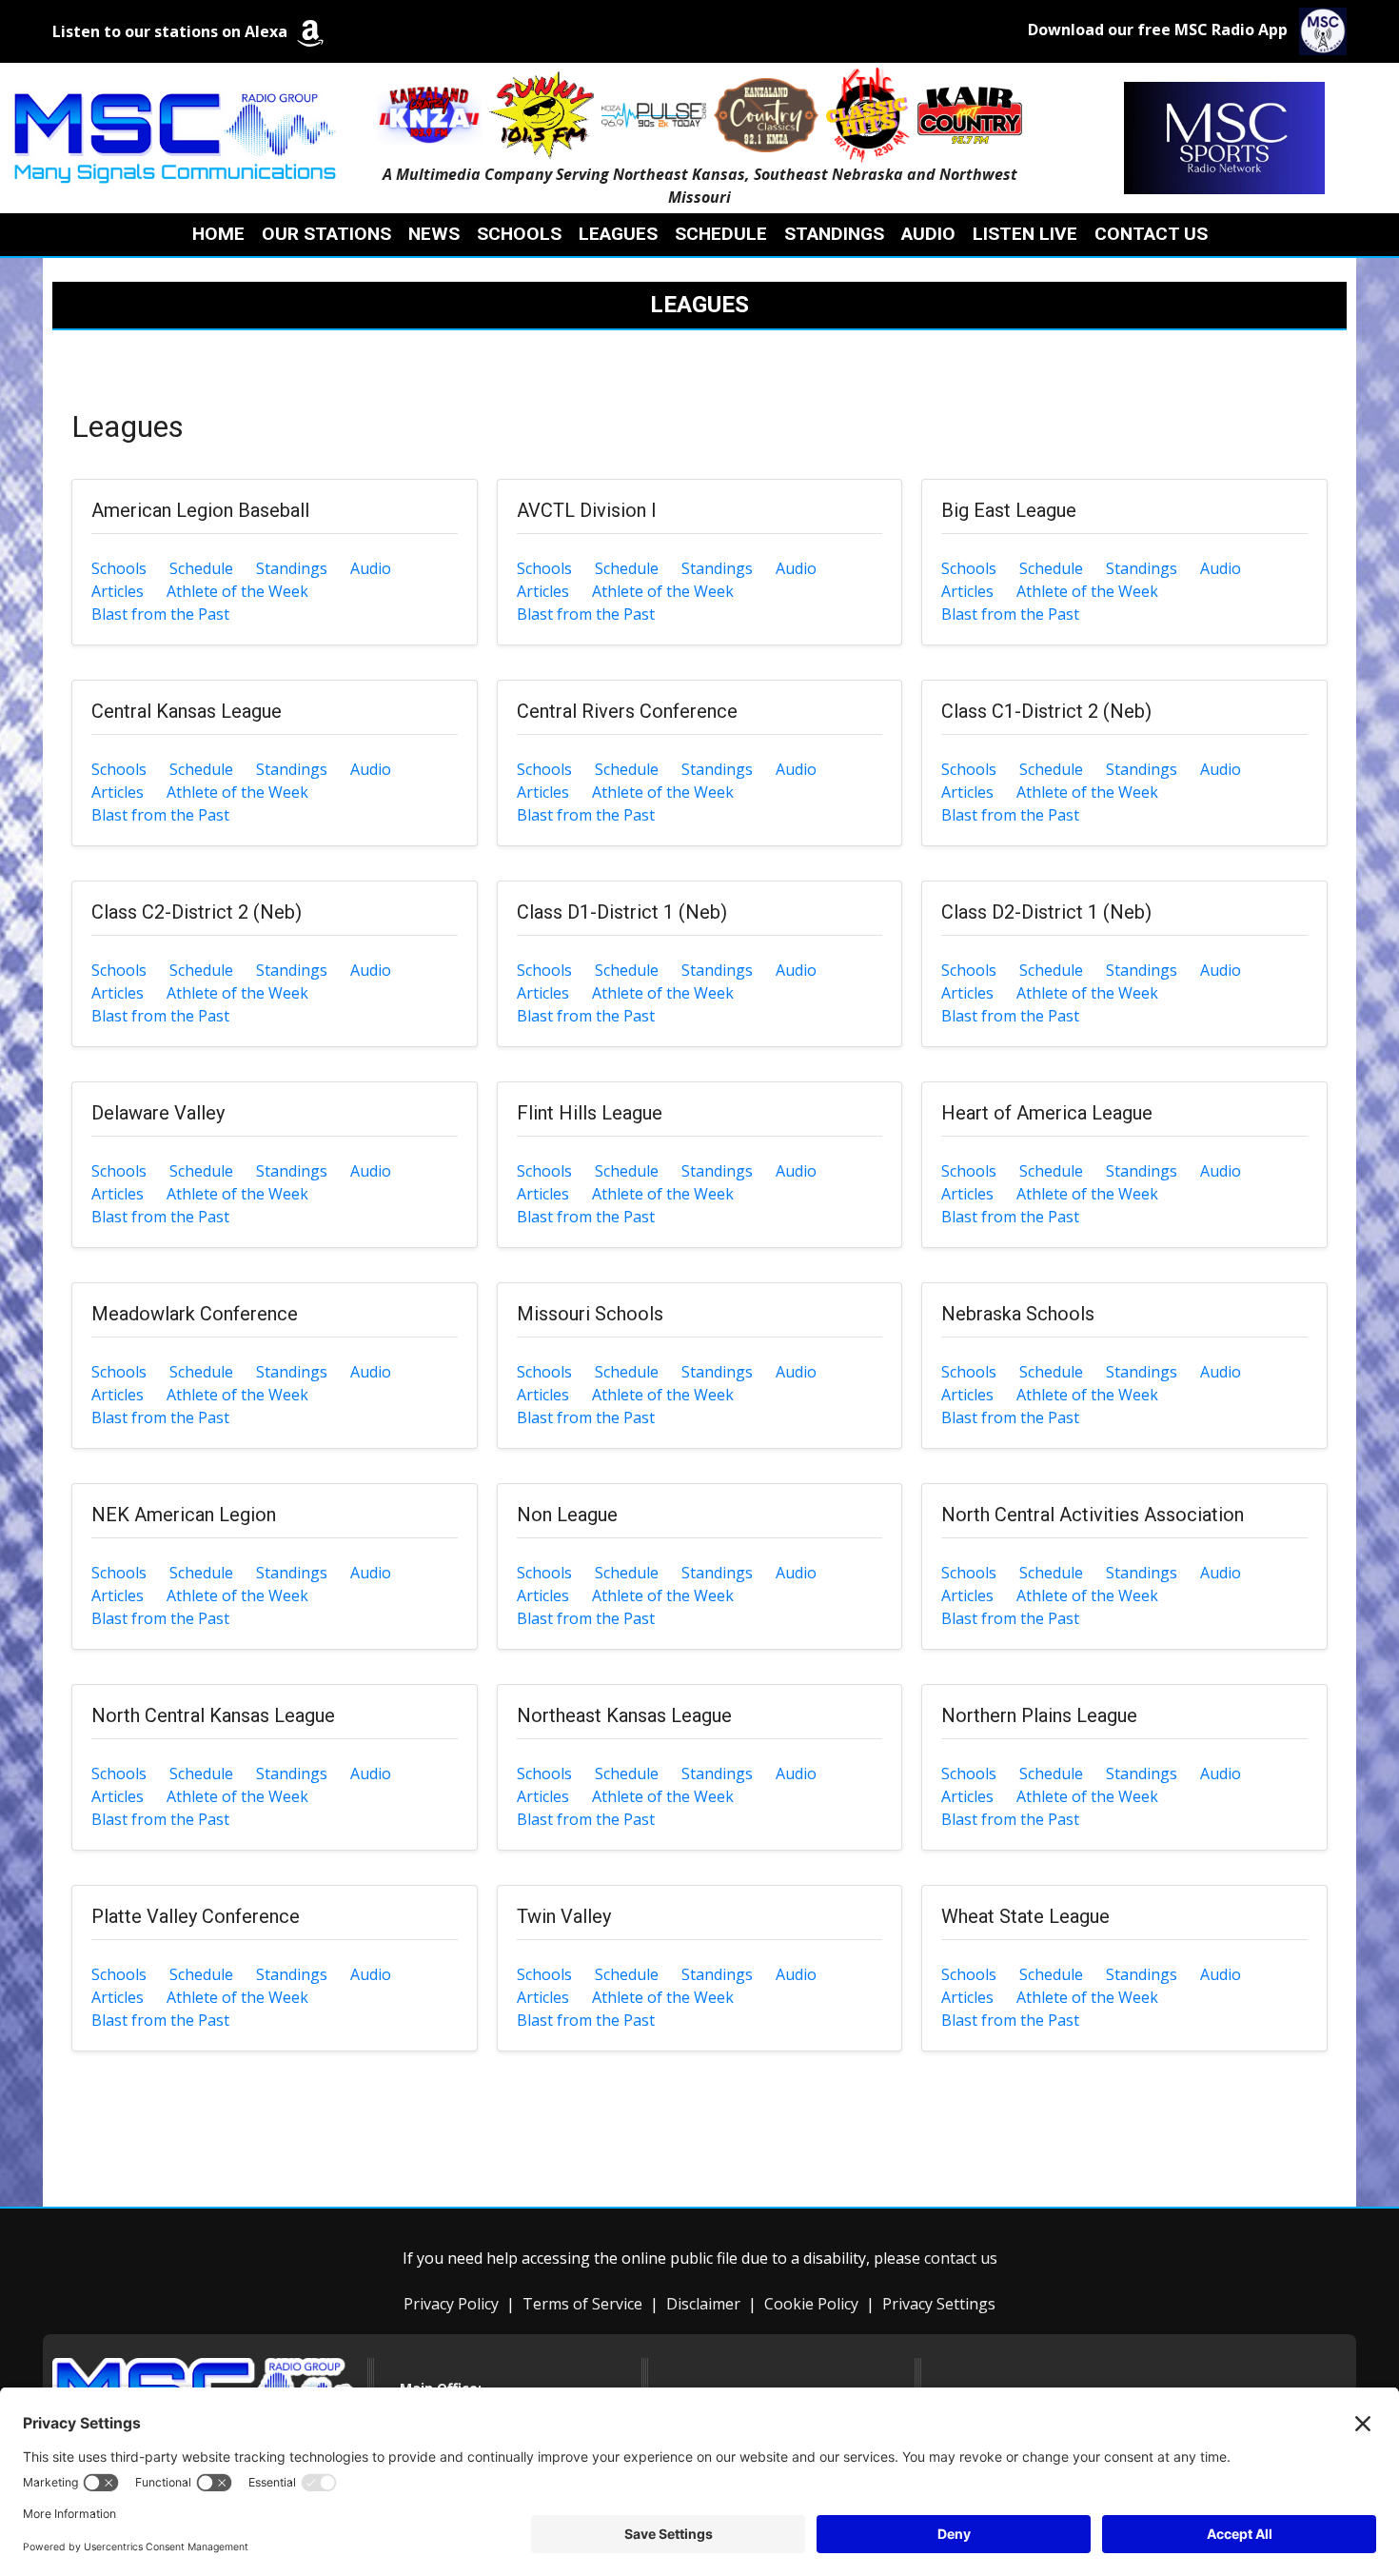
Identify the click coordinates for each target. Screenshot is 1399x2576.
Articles (118, 591)
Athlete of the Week (237, 591)
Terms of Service (582, 2304)
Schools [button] (519, 234)
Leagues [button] (618, 234)
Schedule (201, 568)
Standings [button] (834, 234)
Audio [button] (928, 234)
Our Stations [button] (326, 234)
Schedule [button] (721, 234)
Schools (119, 568)
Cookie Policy (811, 2304)
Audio (371, 568)
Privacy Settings (939, 2304)
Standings (292, 568)
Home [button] (218, 234)
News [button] (434, 234)
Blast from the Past (160, 614)
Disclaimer (703, 2304)
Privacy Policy (451, 2304)
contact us (961, 2258)
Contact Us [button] (1151, 234)
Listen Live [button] (1025, 234)
